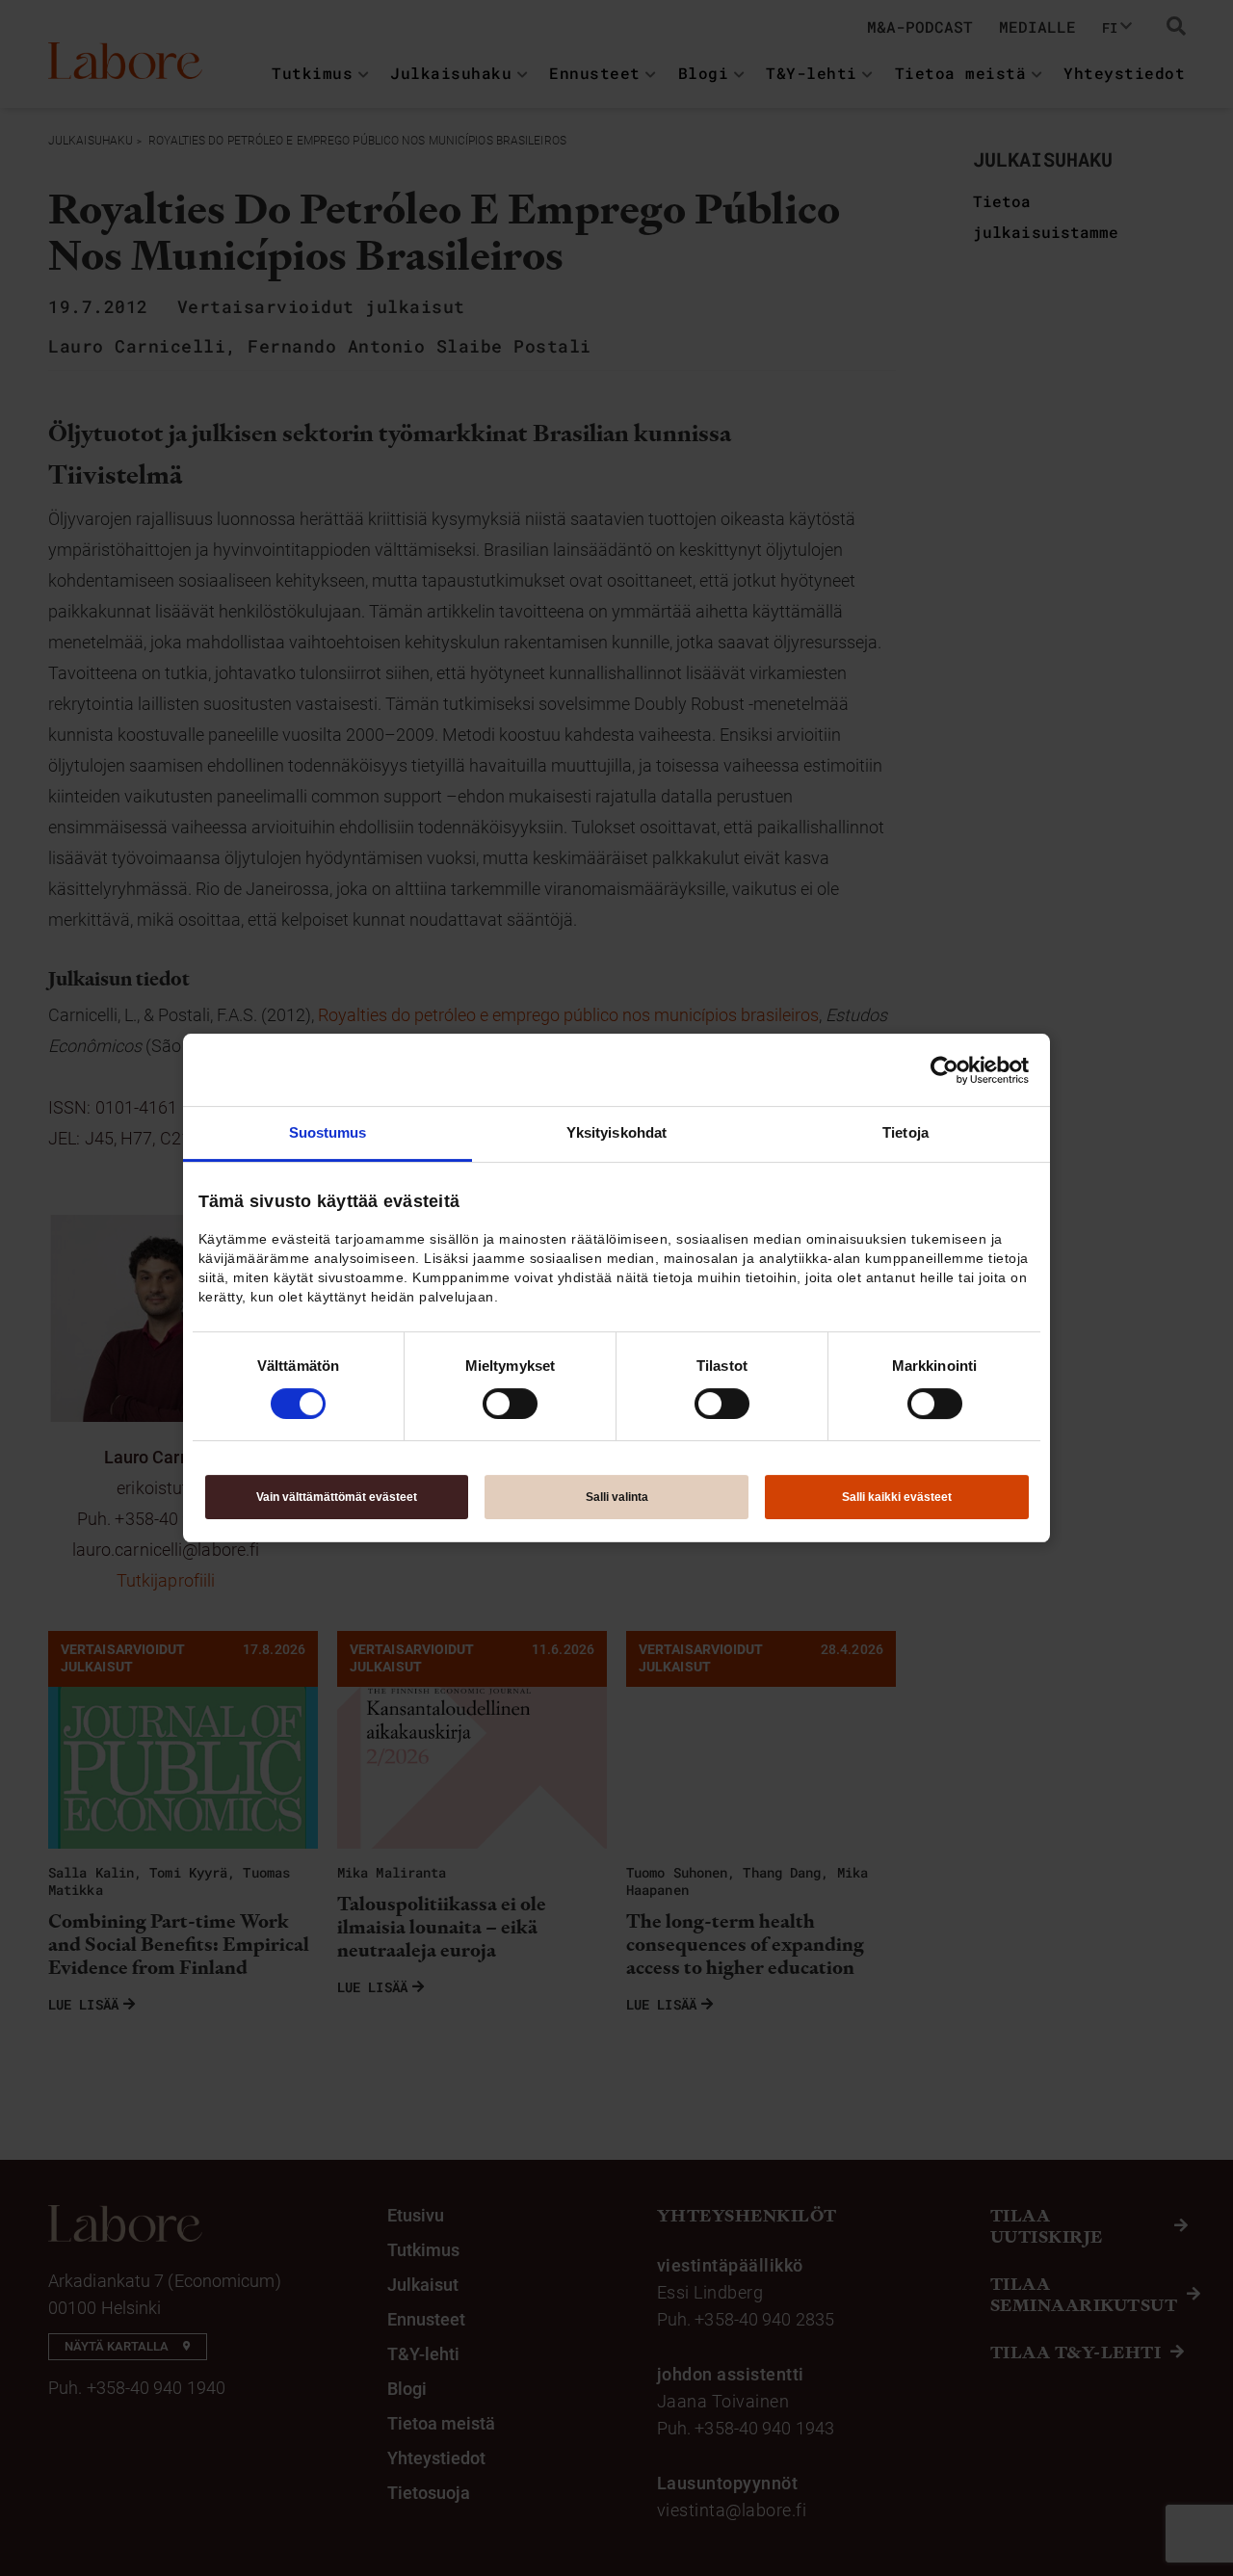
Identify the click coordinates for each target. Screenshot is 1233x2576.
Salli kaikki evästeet (897, 1497)
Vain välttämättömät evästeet (337, 1497)
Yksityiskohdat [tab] (616, 1132)
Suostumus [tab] (328, 1132)
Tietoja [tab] (905, 1132)
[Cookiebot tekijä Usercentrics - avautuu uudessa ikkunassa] (944, 1070)
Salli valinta (617, 1497)
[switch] (510, 1404)
